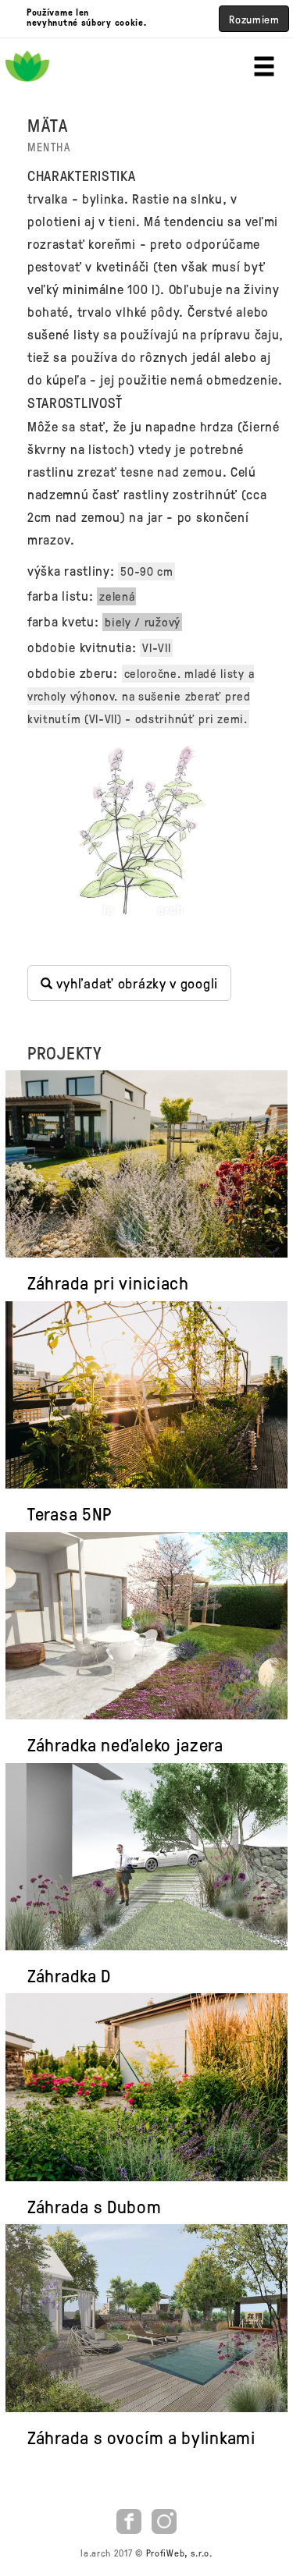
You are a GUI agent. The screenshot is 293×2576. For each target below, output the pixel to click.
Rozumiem (254, 19)
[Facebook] (131, 2519)
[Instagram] (164, 2519)
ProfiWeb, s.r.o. (179, 2553)
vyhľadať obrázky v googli (136, 983)
